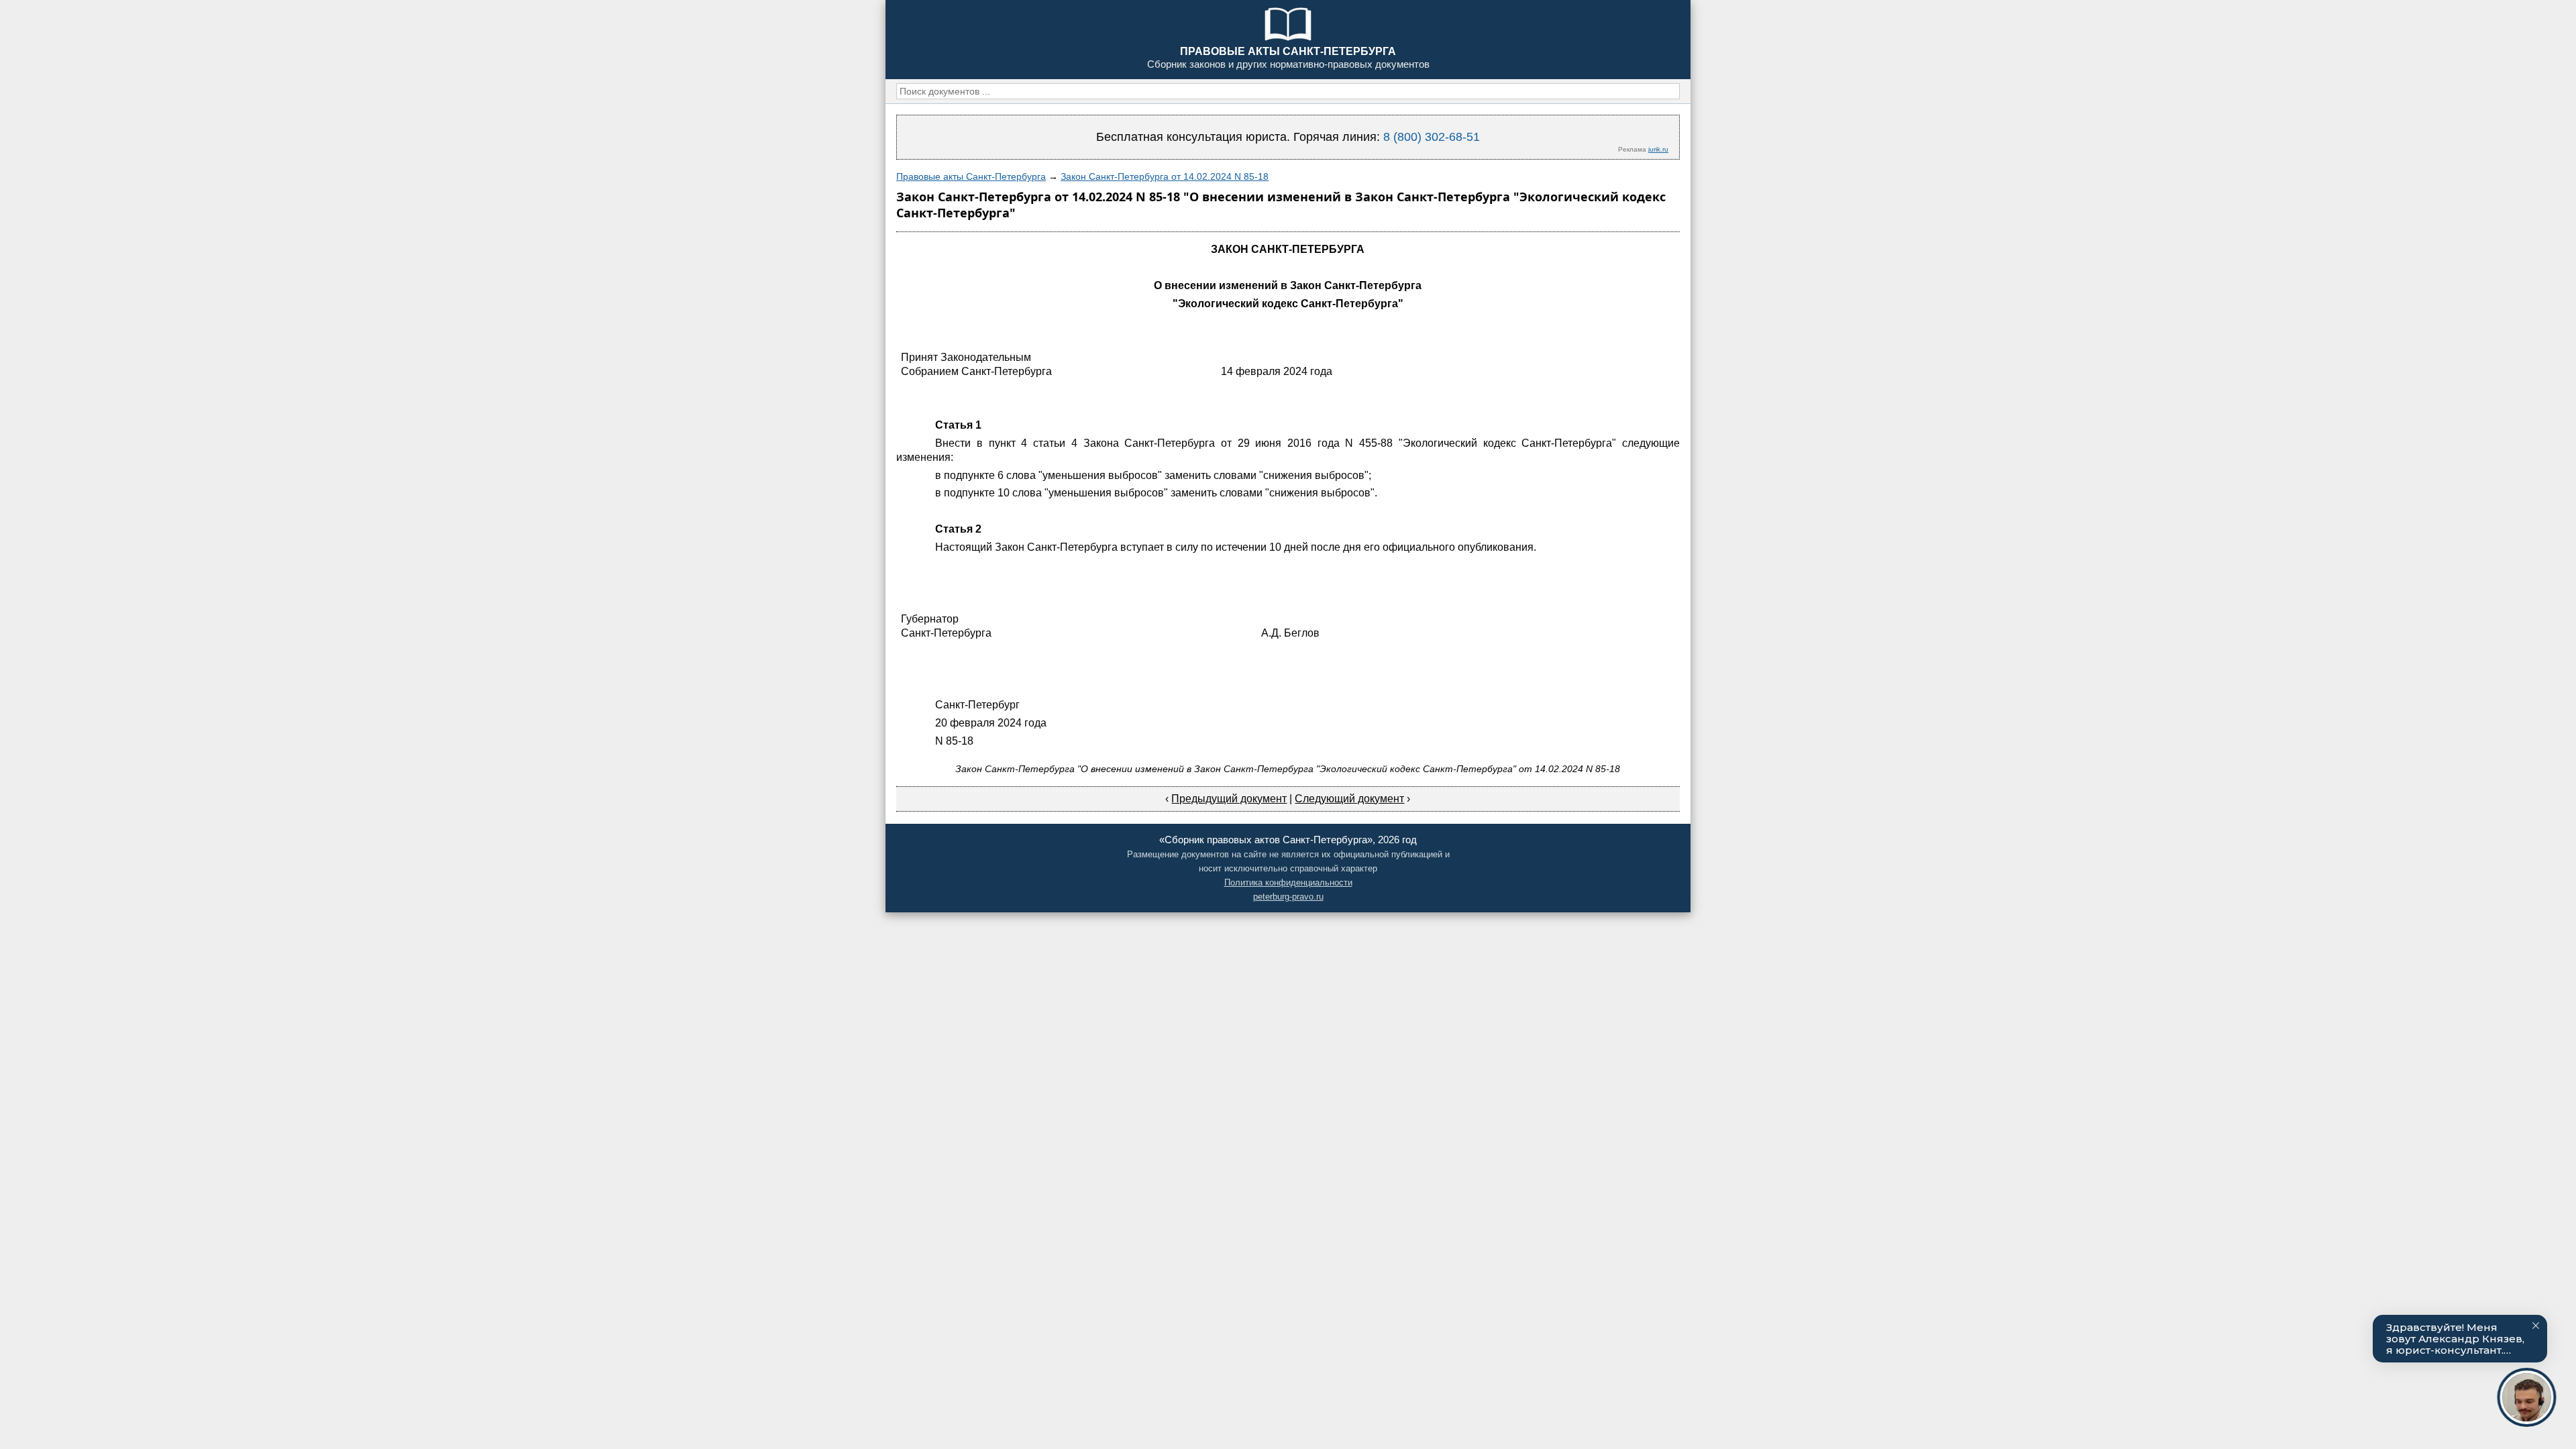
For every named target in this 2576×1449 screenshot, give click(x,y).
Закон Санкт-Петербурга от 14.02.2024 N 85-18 (1165, 176)
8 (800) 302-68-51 (1432, 137)
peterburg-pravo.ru (1288, 897)
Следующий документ (1349, 799)
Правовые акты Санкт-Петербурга (971, 176)
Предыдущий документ (1229, 799)
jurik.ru (1658, 149)
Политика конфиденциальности (1288, 882)
